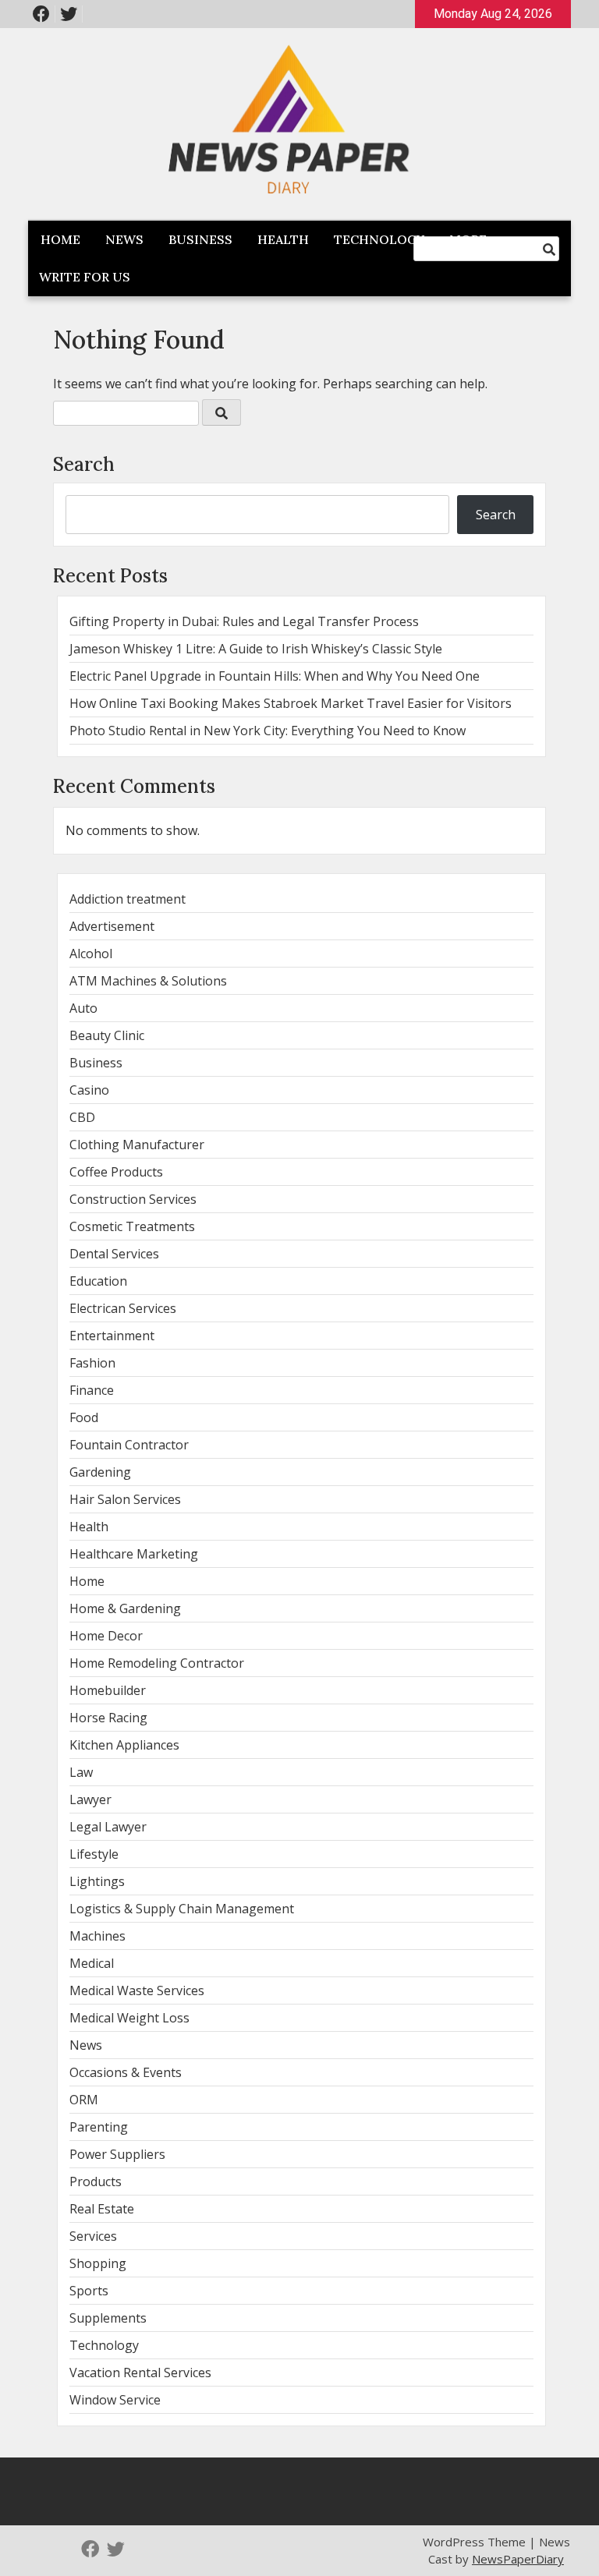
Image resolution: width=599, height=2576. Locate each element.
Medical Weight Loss (129, 2018)
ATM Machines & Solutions (148, 981)
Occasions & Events (126, 2072)
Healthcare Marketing (134, 1554)
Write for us (85, 277)
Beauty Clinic (107, 1035)
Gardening (100, 1472)
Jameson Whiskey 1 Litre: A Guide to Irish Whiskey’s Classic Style (256, 649)
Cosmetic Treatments (132, 1226)
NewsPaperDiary (518, 2559)
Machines (97, 1936)
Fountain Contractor (129, 1445)
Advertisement (112, 926)
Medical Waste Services (137, 1990)
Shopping (98, 2263)
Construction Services (133, 1199)
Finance (92, 1390)
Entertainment (112, 1336)
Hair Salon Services (125, 1499)
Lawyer (90, 1799)
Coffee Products (116, 1172)
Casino (89, 1090)
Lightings (97, 1881)
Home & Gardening (125, 1608)
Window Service (115, 2400)
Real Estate (102, 2209)
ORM (84, 2100)
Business (200, 239)
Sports (89, 2291)
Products (96, 2181)
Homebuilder (108, 1690)
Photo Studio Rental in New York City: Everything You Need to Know (268, 731)
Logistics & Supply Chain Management (182, 1909)
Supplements (108, 2318)
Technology (379, 239)
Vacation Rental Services (140, 2373)
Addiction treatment (128, 899)
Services (93, 2236)
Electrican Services (123, 1308)
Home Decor (106, 1636)
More (468, 239)
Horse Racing (108, 1718)
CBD (82, 1117)
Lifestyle (94, 1854)
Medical (92, 1963)
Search (84, 464)
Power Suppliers (117, 2154)
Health (283, 239)
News (124, 239)
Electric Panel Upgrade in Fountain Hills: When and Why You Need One (275, 676)
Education (98, 1281)
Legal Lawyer (108, 1827)
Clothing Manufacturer (137, 1145)
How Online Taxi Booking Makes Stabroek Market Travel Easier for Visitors (291, 703)
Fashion (92, 1363)
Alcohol (91, 954)
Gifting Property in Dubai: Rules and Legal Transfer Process (244, 621)
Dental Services (114, 1254)
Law (81, 1772)
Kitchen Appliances (124, 1745)
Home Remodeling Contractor (157, 1663)
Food (84, 1417)
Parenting (99, 2127)
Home (60, 239)
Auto (83, 1008)
